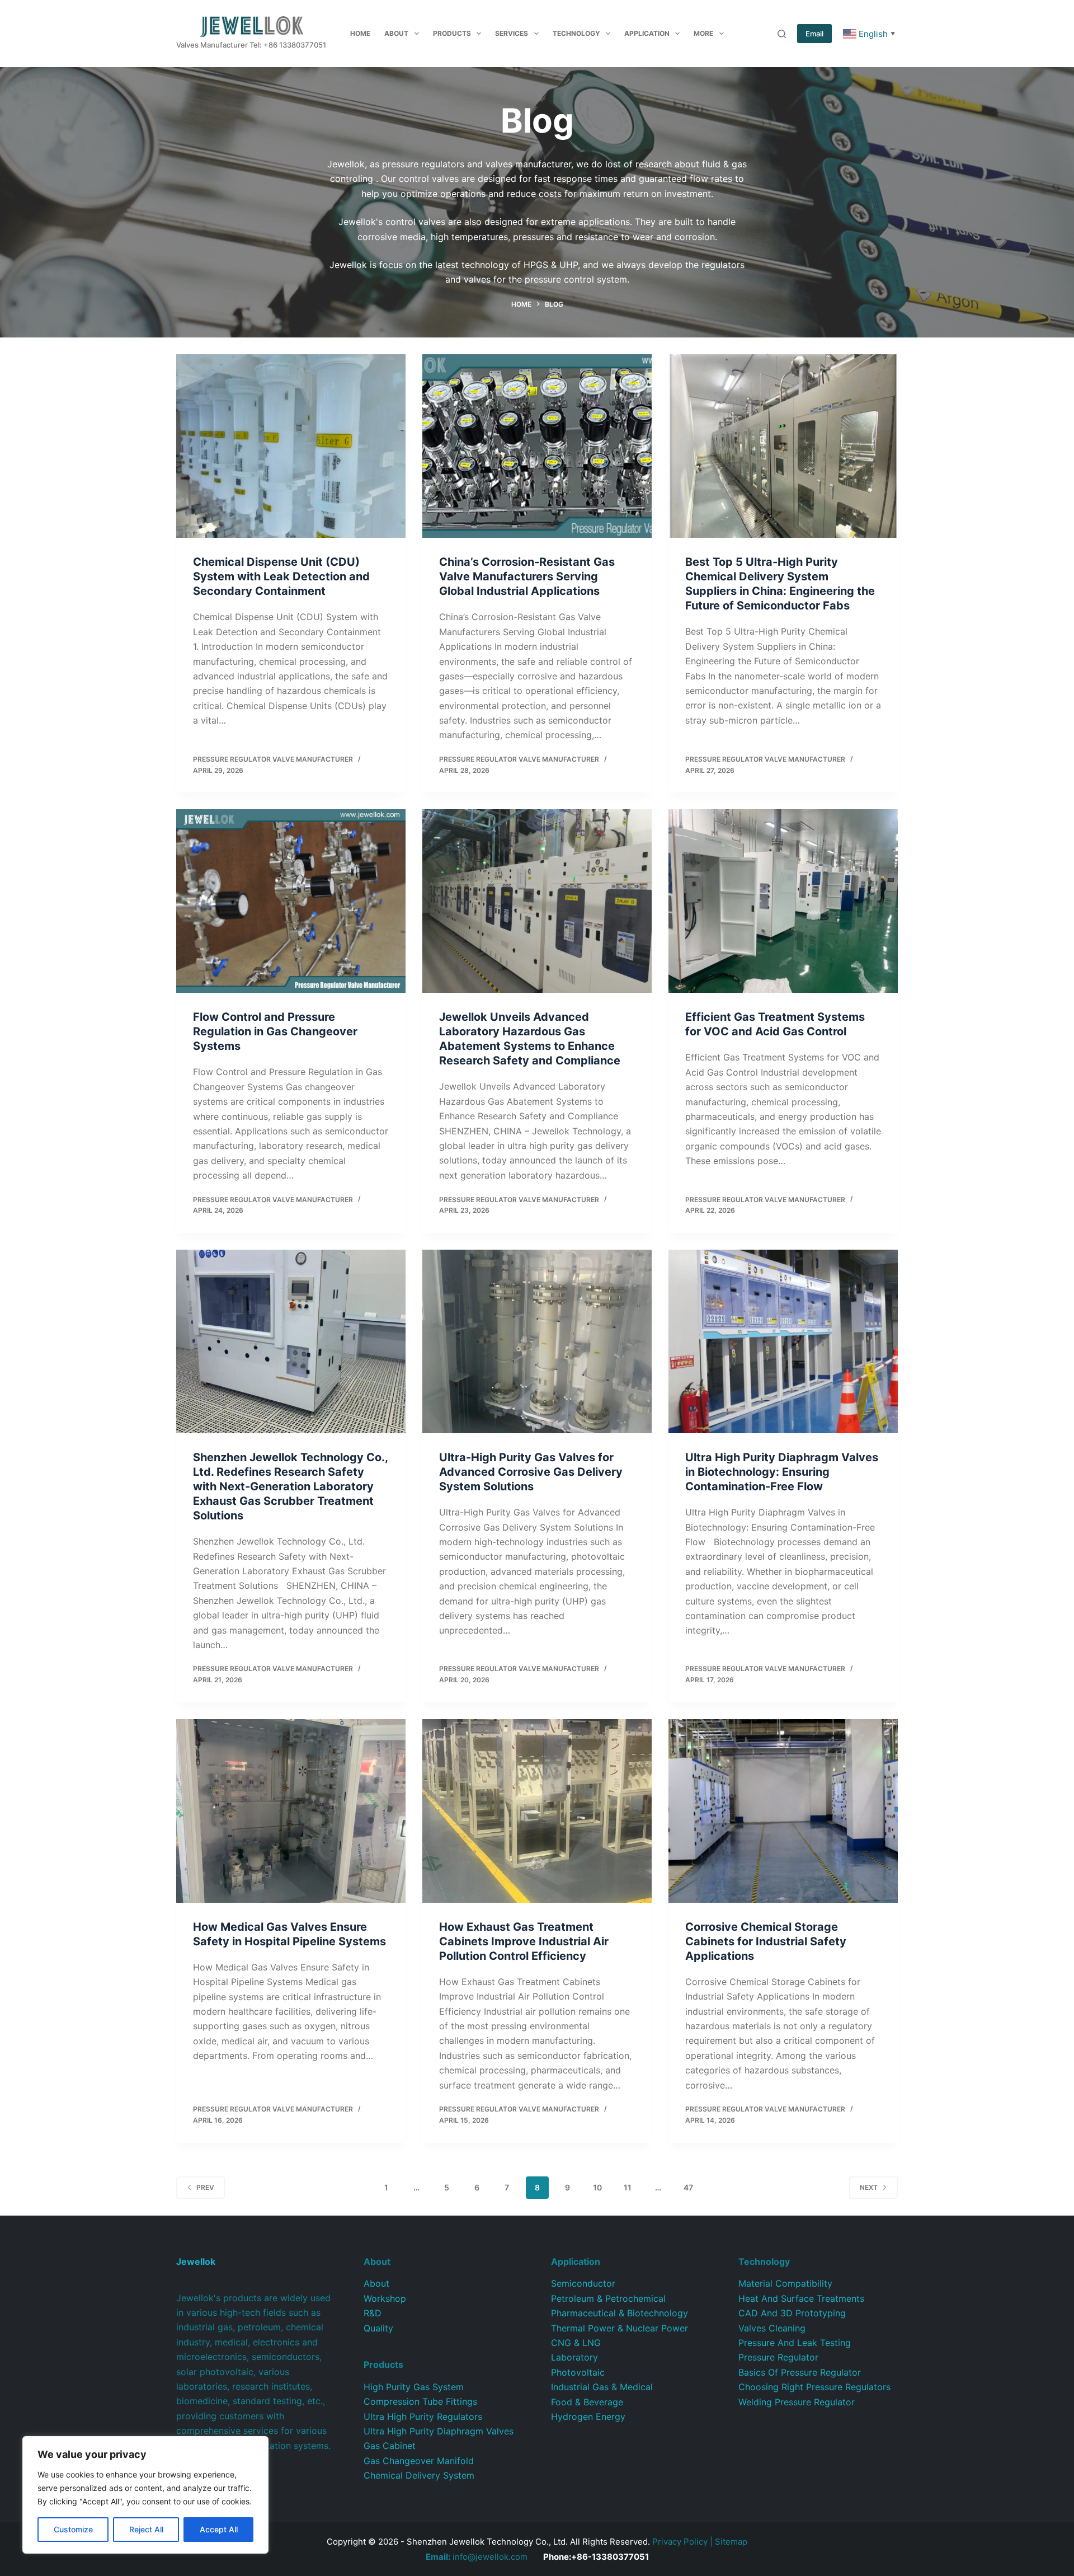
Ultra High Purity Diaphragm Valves (439, 2431)
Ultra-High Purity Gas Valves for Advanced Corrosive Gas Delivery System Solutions (531, 1472)
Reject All (146, 2529)
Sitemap (731, 2542)
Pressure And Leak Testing (795, 2343)
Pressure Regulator (778, 2357)
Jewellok (196, 2261)
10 (597, 2187)
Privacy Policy (680, 2542)
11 (628, 2187)
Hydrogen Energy (588, 2417)
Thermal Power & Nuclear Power (620, 2328)
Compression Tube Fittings (420, 2401)
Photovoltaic (578, 2372)
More (703, 33)
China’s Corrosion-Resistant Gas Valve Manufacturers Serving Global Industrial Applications (527, 576)
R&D (373, 2313)
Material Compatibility (785, 2283)
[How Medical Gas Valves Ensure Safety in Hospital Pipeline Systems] (291, 1811)
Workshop (385, 2298)
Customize (73, 2529)
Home (360, 33)
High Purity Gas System (414, 2387)
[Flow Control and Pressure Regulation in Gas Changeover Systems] (291, 901)
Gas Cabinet (390, 2446)
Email (814, 34)
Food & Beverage (587, 2402)
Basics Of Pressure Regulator (800, 2372)
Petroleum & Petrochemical (608, 2298)
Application (647, 33)
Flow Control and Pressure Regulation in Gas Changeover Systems (275, 1031)
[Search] (782, 34)
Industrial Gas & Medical (602, 2387)
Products (452, 33)
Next (869, 2187)
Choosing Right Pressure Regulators (814, 2387)
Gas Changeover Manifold (419, 2461)
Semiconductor (583, 2283)
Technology (576, 33)
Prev (205, 2187)
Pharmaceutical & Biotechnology (620, 2313)
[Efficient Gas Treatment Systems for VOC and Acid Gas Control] (783, 901)
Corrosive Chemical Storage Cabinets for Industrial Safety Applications (766, 1941)
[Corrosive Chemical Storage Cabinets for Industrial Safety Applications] (783, 1811)
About (396, 33)
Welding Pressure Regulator (797, 2402)
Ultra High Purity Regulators (423, 2417)
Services (512, 33)
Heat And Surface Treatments (801, 2298)
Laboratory (574, 2357)
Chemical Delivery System (419, 2475)
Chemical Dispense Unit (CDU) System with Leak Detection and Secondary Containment (281, 576)
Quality (378, 2328)
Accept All (219, 2529)
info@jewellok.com (477, 2557)
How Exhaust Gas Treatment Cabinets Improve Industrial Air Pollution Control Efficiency (524, 1941)
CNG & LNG (576, 2343)
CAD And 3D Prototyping (792, 2313)
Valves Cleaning (772, 2328)
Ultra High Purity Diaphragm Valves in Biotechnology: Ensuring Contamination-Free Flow (782, 1472)
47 (688, 2187)
